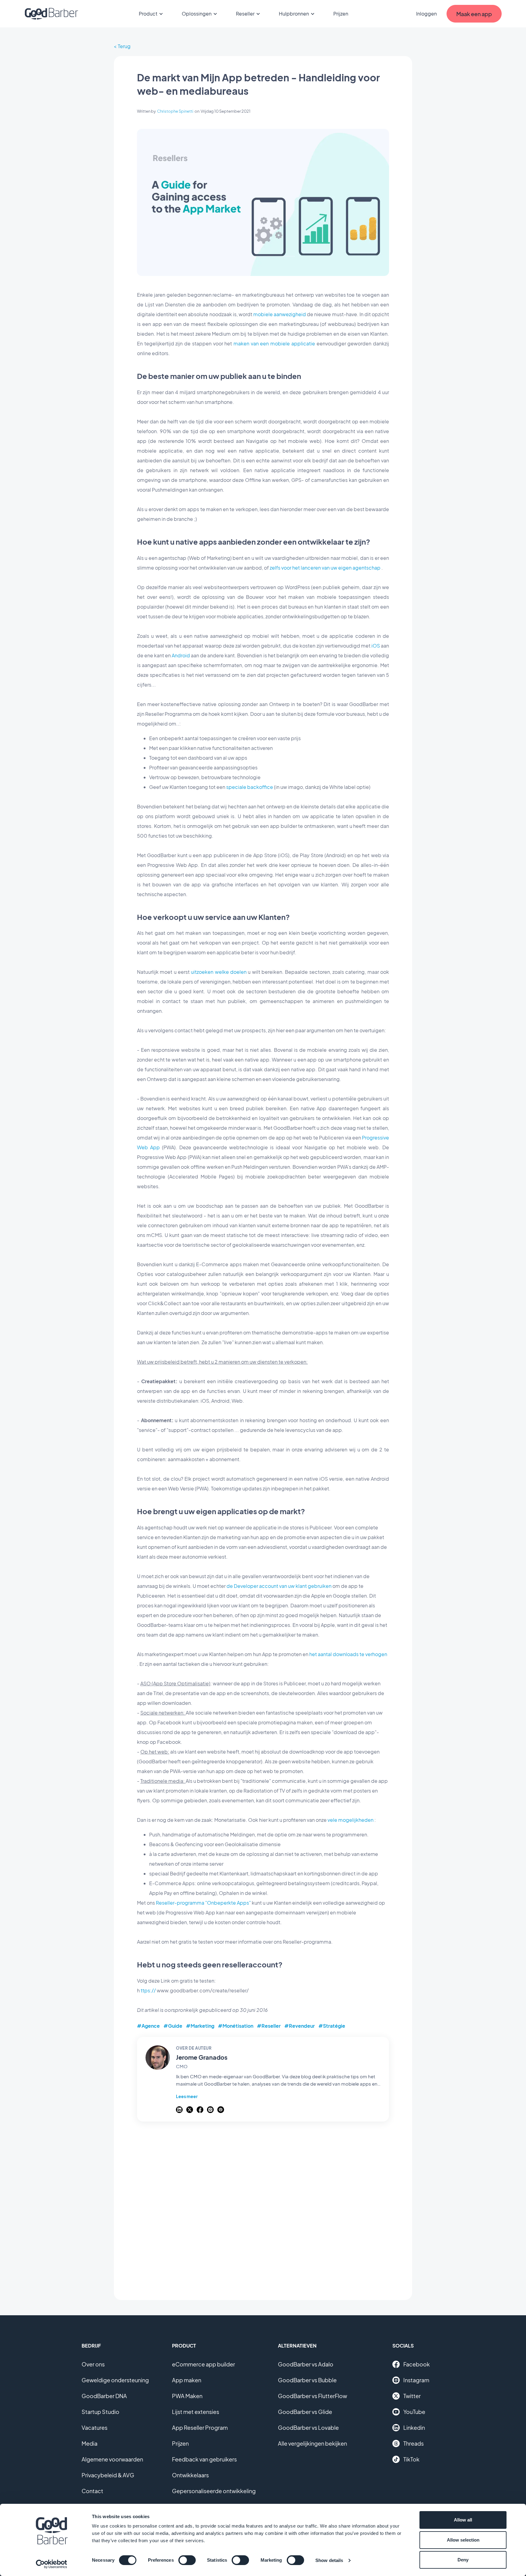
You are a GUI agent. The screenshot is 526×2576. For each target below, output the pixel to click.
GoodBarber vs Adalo (306, 2364)
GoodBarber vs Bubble (307, 2380)
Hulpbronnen (294, 14)
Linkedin (414, 2428)
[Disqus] (263, 2207)
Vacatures (95, 2428)
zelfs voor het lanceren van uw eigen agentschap (325, 568)
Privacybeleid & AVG (108, 2475)
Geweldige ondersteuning (115, 2380)
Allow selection (463, 2540)
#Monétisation (236, 2026)
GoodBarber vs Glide (305, 2412)
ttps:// (148, 1990)
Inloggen (426, 14)
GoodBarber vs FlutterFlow (312, 2396)
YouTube (414, 2412)
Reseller (245, 14)
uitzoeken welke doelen (219, 972)
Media (89, 2443)
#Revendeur (300, 2026)
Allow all (463, 2520)
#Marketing (200, 2026)
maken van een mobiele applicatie (274, 343)
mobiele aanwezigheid (280, 314)
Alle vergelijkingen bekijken (312, 2443)
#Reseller (269, 2026)
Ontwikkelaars (190, 2475)
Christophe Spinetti (175, 111)
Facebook (417, 2364)
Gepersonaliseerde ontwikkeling (214, 2491)
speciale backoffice (250, 787)
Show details (329, 2560)
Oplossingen (197, 14)
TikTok (411, 2459)
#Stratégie (332, 2026)
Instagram (416, 2380)
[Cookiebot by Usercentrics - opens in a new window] (52, 2564)
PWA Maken (187, 2396)
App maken (187, 2380)
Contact (92, 2491)
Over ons (93, 2364)
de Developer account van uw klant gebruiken (279, 1586)
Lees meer (187, 2096)
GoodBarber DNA (104, 2396)
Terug (124, 46)
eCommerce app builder (203, 2364)
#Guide (173, 2026)
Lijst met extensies (196, 2412)
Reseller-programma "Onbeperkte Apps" (203, 1903)
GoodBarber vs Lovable (308, 2428)
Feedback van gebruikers (204, 2459)
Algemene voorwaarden (112, 2459)
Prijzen (341, 14)
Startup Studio (100, 2412)
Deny (463, 2560)
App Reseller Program (200, 2428)
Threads (414, 2443)
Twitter (412, 2396)
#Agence (148, 2026)
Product (148, 14)
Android (181, 655)
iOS (376, 646)
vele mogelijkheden (351, 1820)
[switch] (187, 2560)
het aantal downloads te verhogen (348, 1654)
